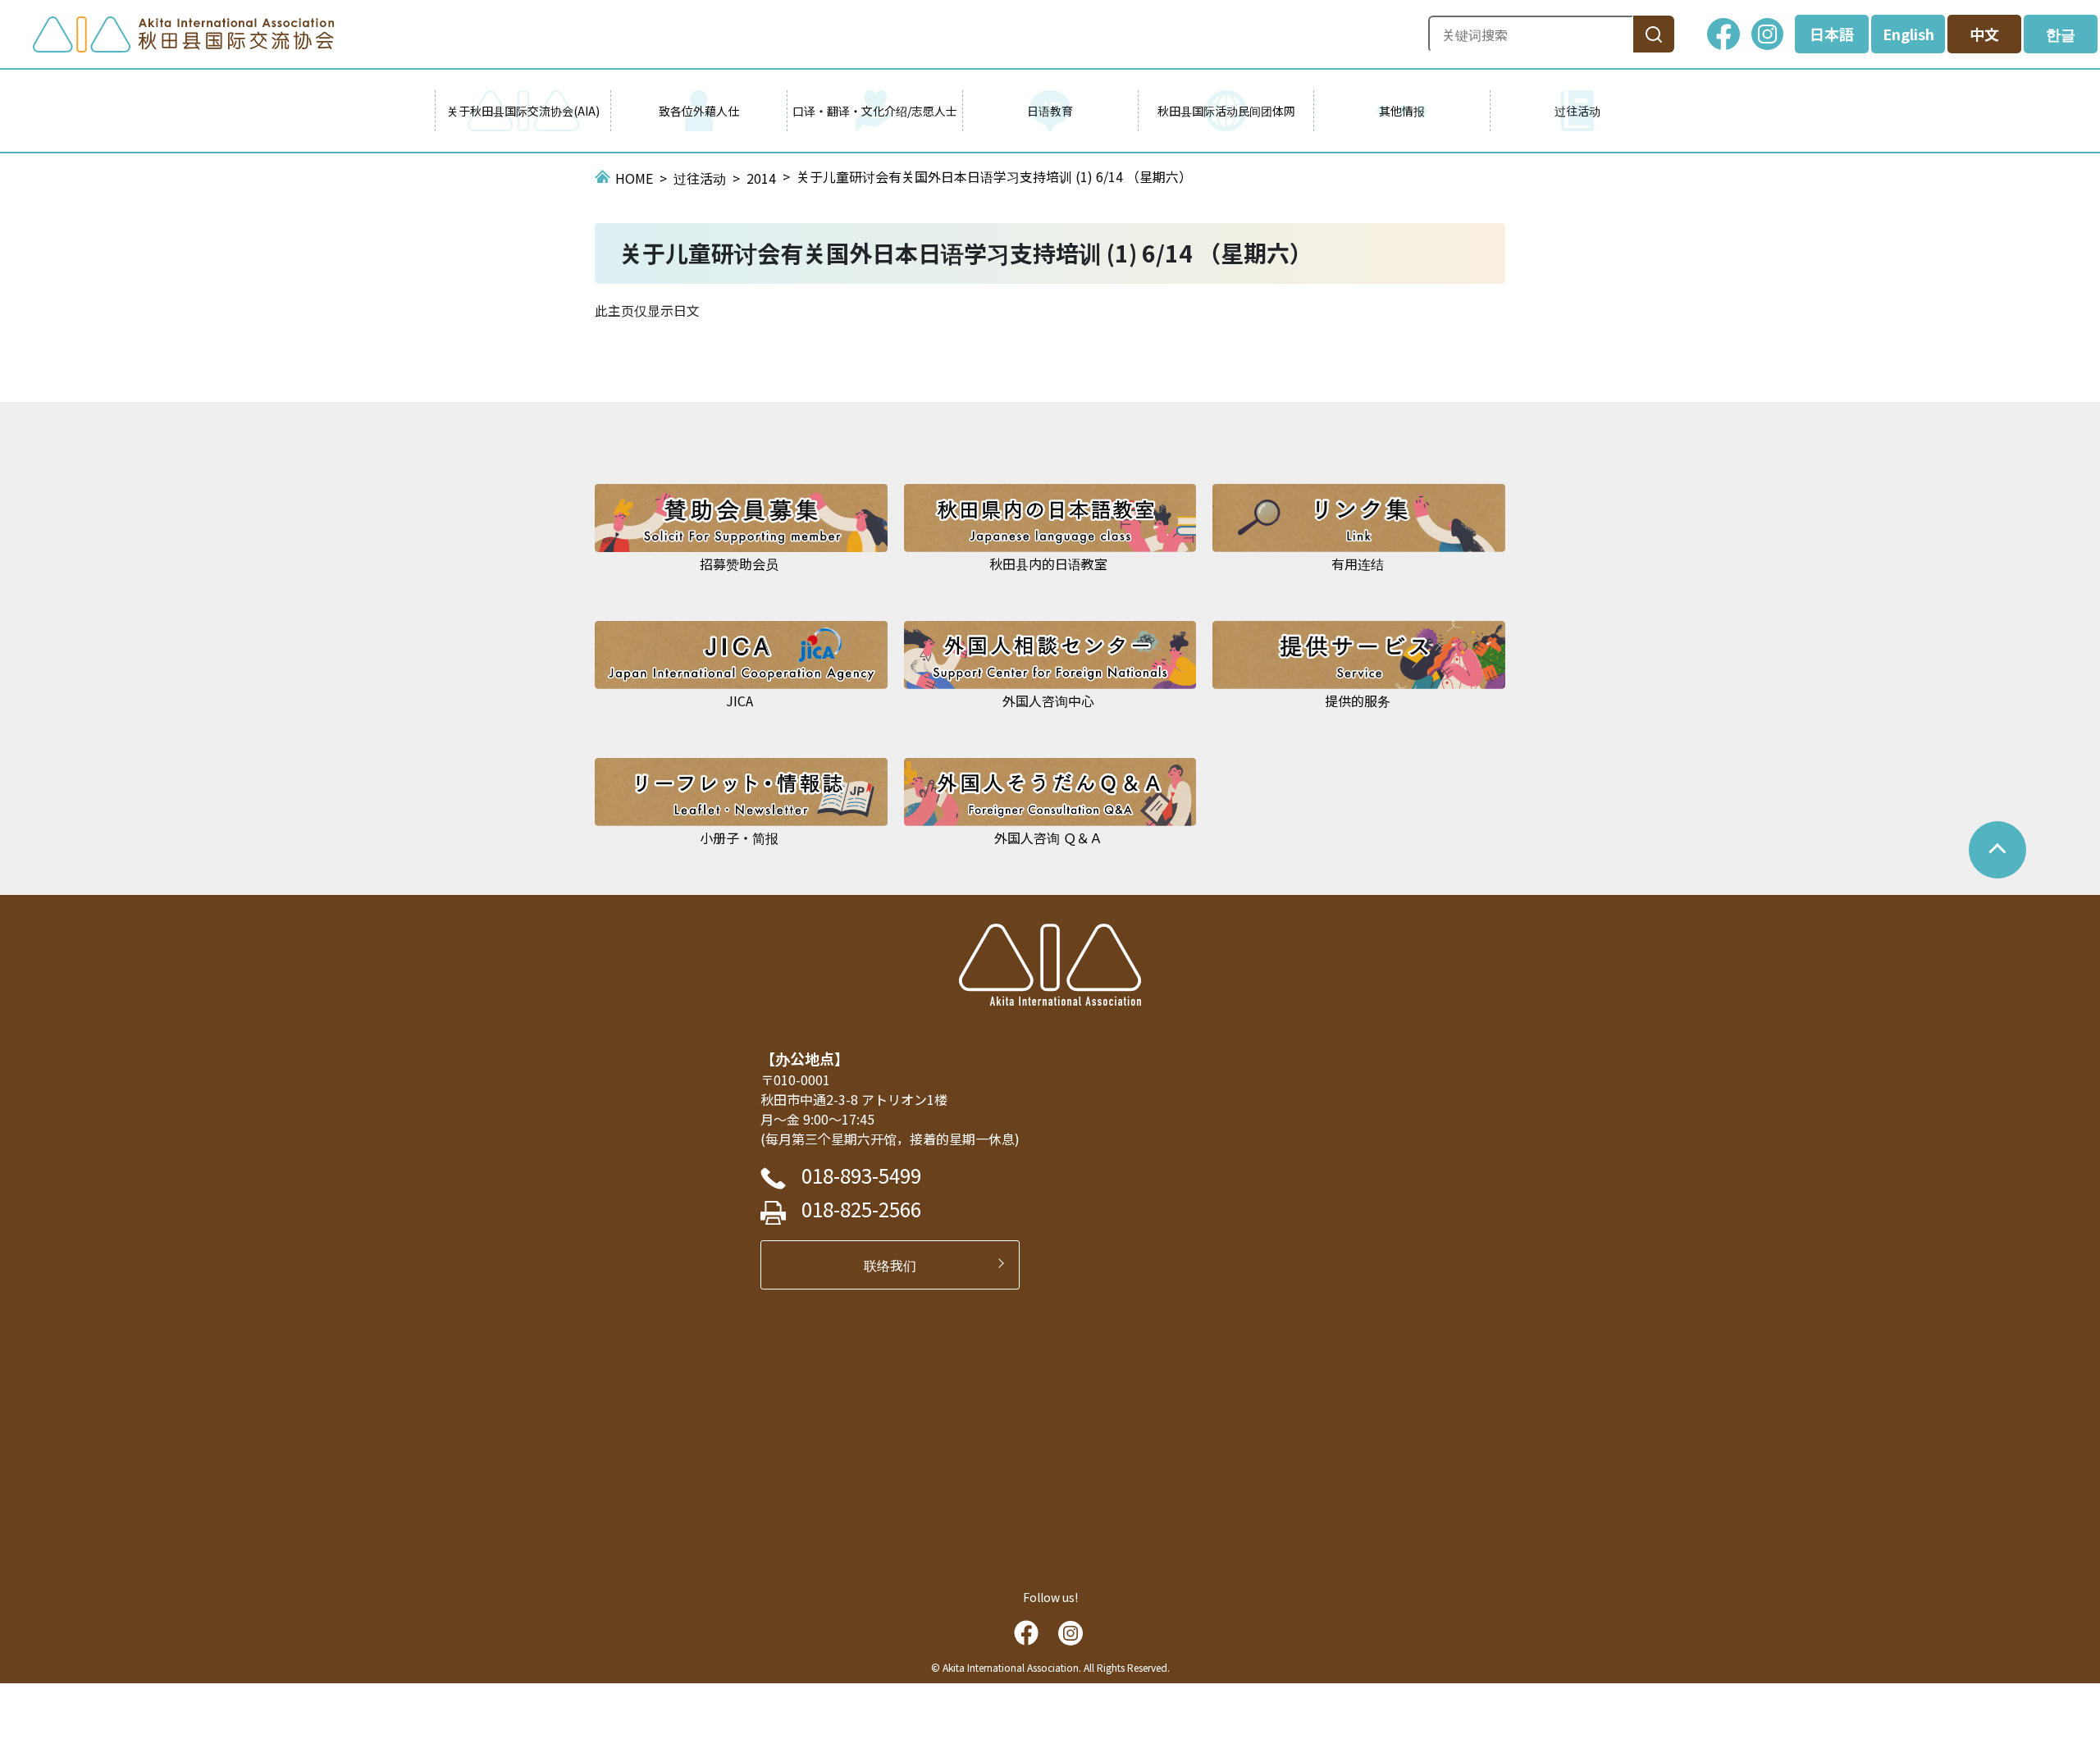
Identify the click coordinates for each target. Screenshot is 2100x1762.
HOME (634, 178)
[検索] (1654, 34)
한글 (2061, 34)
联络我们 (897, 1265)
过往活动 (700, 178)
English (1908, 34)
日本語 (1832, 34)
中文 (1984, 34)
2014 (761, 178)
